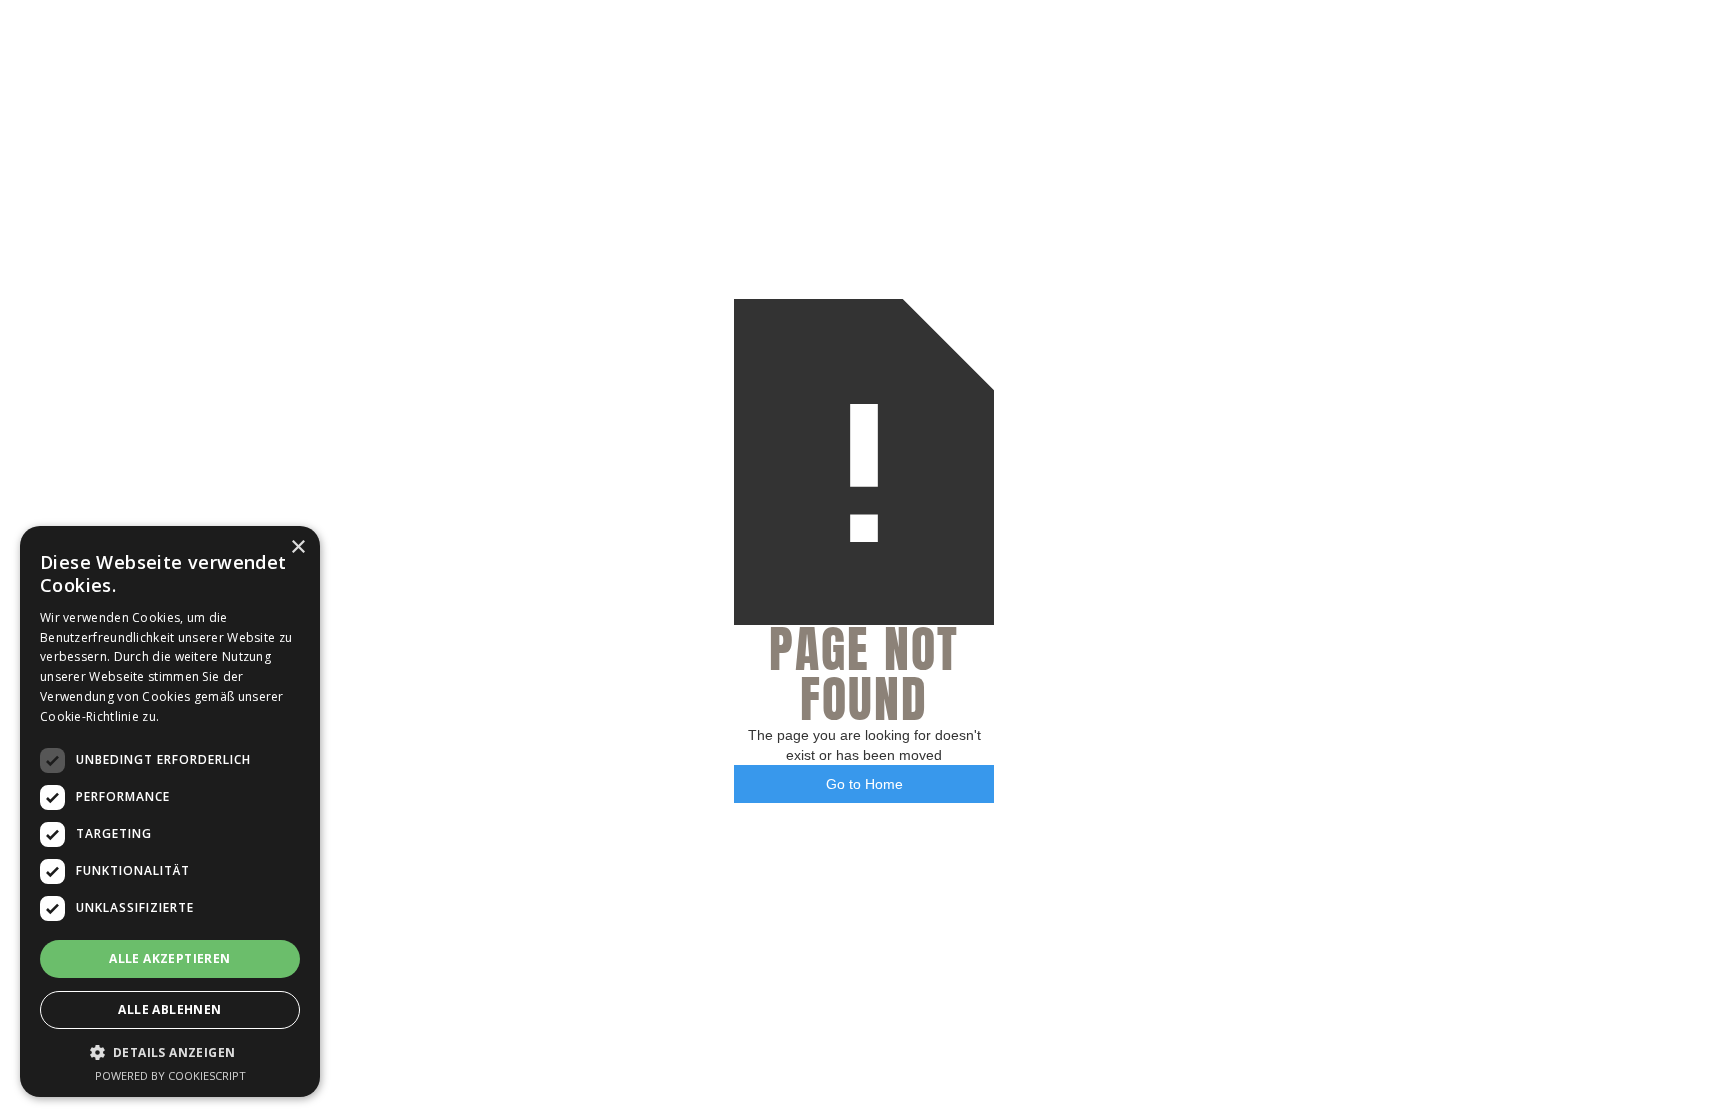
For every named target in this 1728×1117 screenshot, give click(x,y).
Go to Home (864, 784)
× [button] (297, 547)
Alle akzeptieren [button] (169, 958)
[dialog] (170, 811)
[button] (170, 1052)
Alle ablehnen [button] (169, 1009)
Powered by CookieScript (170, 1075)
